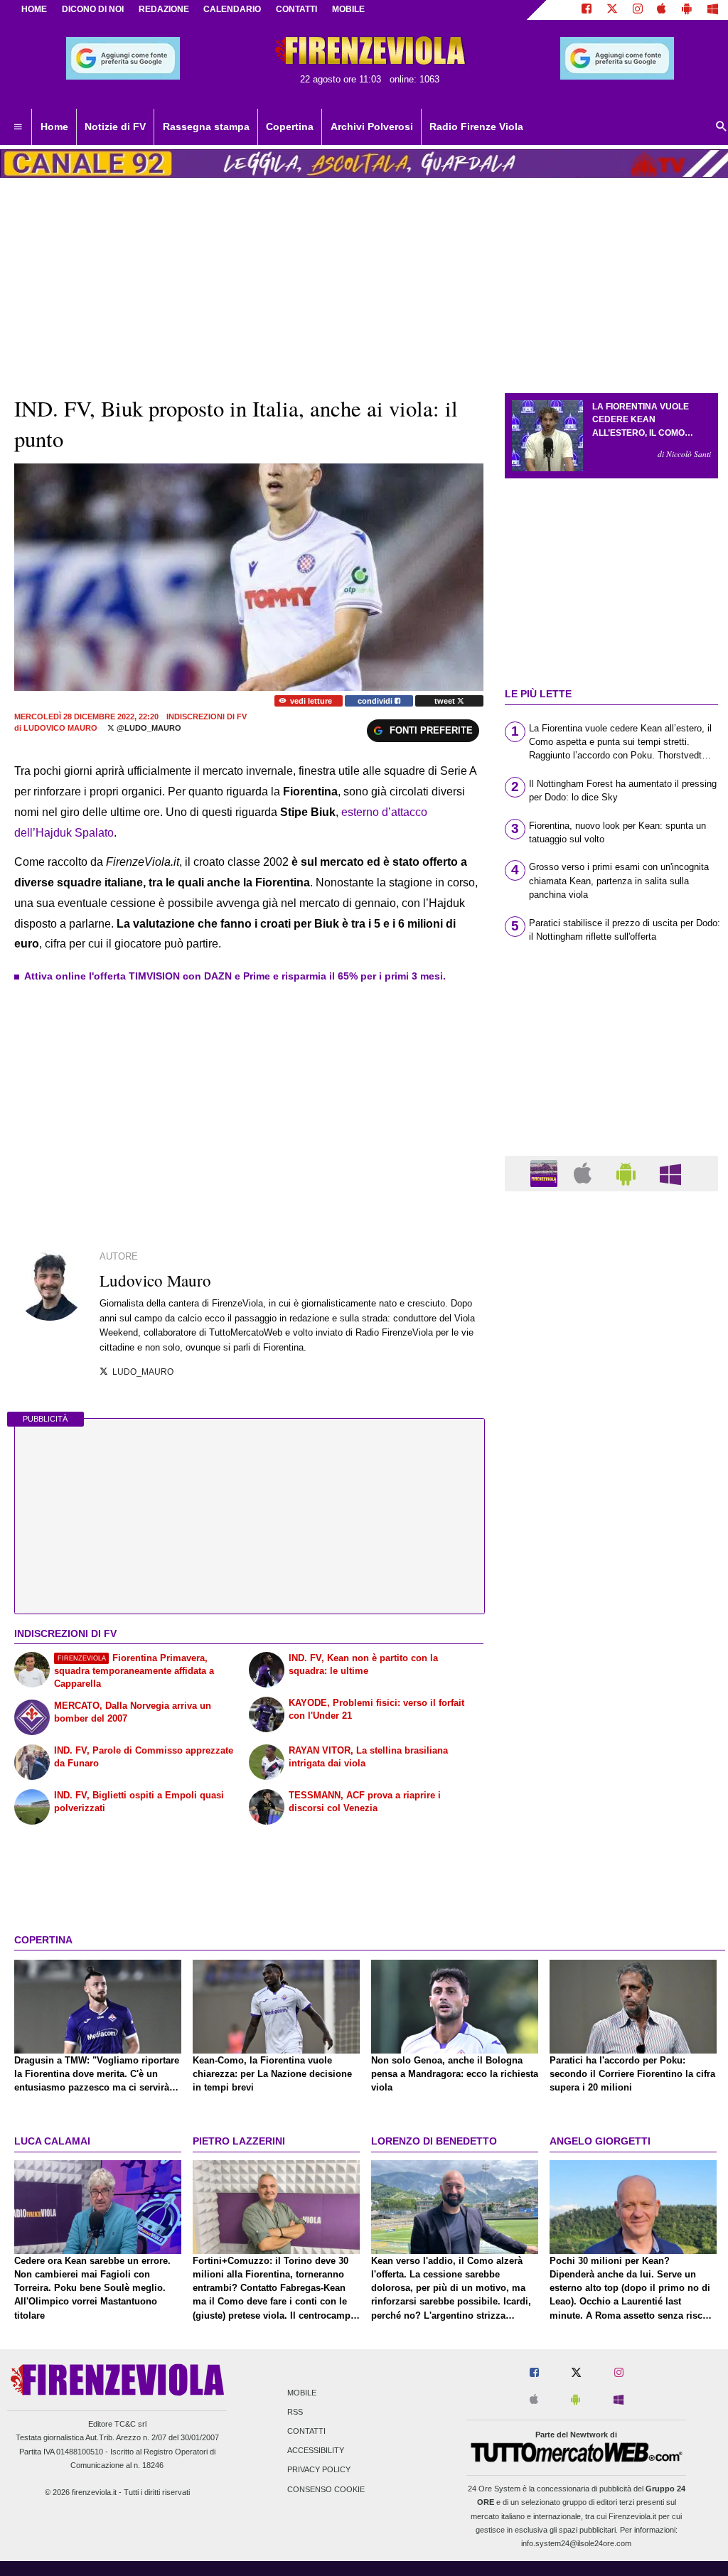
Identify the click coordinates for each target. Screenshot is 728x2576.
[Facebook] (587, 10)
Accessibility (316, 2451)
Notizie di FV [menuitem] (115, 127)
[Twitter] (612, 10)
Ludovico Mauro (60, 728)
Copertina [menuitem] (290, 127)
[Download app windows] (713, 10)
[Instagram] (638, 10)
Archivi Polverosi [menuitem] (372, 127)
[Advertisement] (611, 1754)
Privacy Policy (319, 2470)
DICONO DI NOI (93, 9)
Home (34, 9)
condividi (376, 701)
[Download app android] (687, 10)
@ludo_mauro (148, 728)
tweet (446, 701)
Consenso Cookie (326, 2489)
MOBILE (348, 9)
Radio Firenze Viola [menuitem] (476, 127)
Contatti (306, 2432)
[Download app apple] (662, 10)
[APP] (546, 1172)
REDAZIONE (164, 9)
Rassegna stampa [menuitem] (206, 127)
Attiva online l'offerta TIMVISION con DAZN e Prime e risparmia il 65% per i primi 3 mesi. (235, 976)
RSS (295, 2412)
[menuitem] (18, 127)
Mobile (302, 2393)
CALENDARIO (232, 9)
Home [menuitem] (54, 127)
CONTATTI (296, 9)
